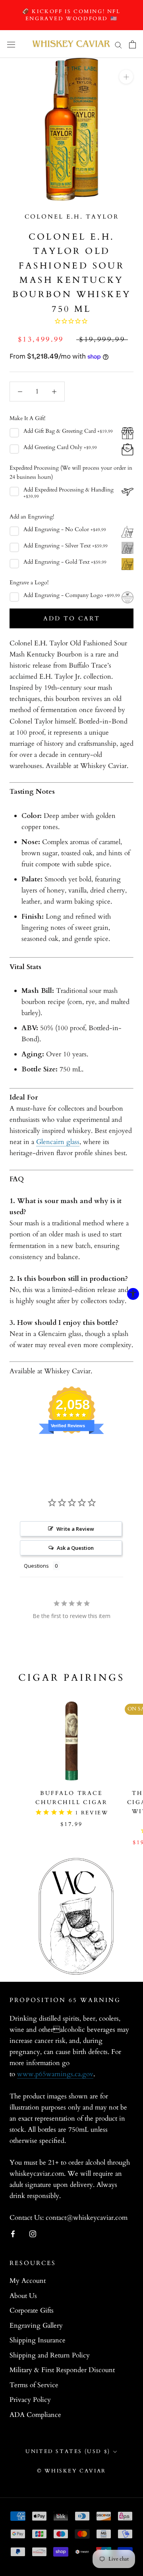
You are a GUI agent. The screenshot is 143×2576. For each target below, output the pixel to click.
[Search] (118, 44)
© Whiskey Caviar (71, 2471)
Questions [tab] (36, 1566)
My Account (28, 2281)
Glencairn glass (58, 1142)
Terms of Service (34, 2385)
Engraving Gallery (36, 2326)
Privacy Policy (30, 2400)
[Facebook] (13, 2234)
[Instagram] (33, 2234)
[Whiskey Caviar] (71, 44)
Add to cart (72, 618)
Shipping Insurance (38, 2340)
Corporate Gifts (32, 2310)
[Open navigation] (11, 44)
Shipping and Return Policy (50, 2355)
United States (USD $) (68, 2451)
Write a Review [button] (75, 1529)
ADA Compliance (35, 2415)
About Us (23, 2296)
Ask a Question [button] (75, 1548)
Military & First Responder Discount (62, 2370)
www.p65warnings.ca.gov (55, 2074)
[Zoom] (126, 77)
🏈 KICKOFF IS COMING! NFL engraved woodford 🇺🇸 (71, 15)
